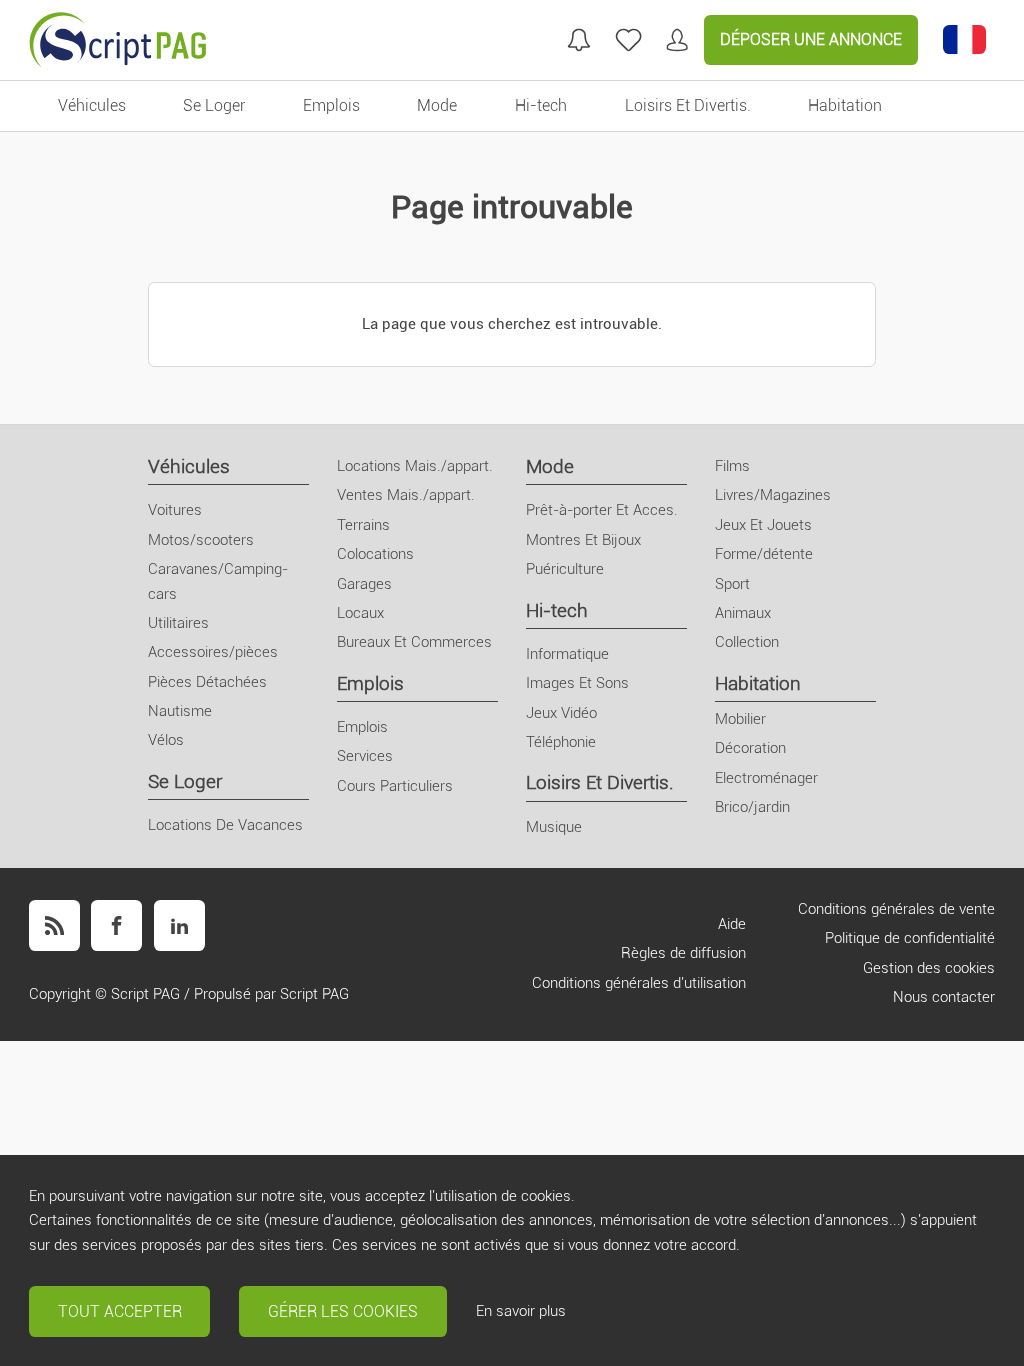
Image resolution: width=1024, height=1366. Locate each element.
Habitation (758, 683)
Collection (747, 642)
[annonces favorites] (628, 40)
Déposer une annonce (811, 39)
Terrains (363, 525)
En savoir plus (521, 1311)
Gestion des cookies (929, 968)
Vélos (166, 740)
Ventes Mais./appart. (406, 495)
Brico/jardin (752, 807)
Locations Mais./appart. (415, 466)
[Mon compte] (677, 40)
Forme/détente (764, 554)
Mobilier (740, 719)
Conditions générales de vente (896, 909)
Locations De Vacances (225, 825)
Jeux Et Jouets (763, 525)
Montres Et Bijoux (583, 540)
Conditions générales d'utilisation (639, 983)
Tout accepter (120, 1311)
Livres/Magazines (773, 495)
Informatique (567, 654)
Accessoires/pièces (213, 652)
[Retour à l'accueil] (118, 40)
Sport (732, 584)
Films (732, 466)
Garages (364, 584)
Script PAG (145, 994)
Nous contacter (944, 997)
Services (365, 756)
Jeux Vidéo (561, 713)
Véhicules (189, 466)
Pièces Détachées (207, 682)
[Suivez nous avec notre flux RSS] (54, 925)
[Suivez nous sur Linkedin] (179, 925)
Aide (732, 924)
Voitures (175, 510)
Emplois (370, 683)
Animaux (743, 613)
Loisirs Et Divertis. (600, 782)
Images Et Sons (577, 683)
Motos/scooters (201, 540)
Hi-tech (557, 610)
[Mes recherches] (579, 40)
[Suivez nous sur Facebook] (116, 925)
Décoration (750, 748)
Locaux (360, 613)
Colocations (375, 554)
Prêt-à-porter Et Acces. (602, 510)
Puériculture (565, 569)
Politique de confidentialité (910, 938)
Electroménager (766, 778)
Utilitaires (178, 623)
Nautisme (180, 711)
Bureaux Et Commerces (414, 642)
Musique (554, 827)
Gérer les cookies (343, 1311)
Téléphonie (561, 742)
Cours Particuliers (395, 786)
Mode (550, 466)
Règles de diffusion (683, 953)
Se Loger (185, 781)
